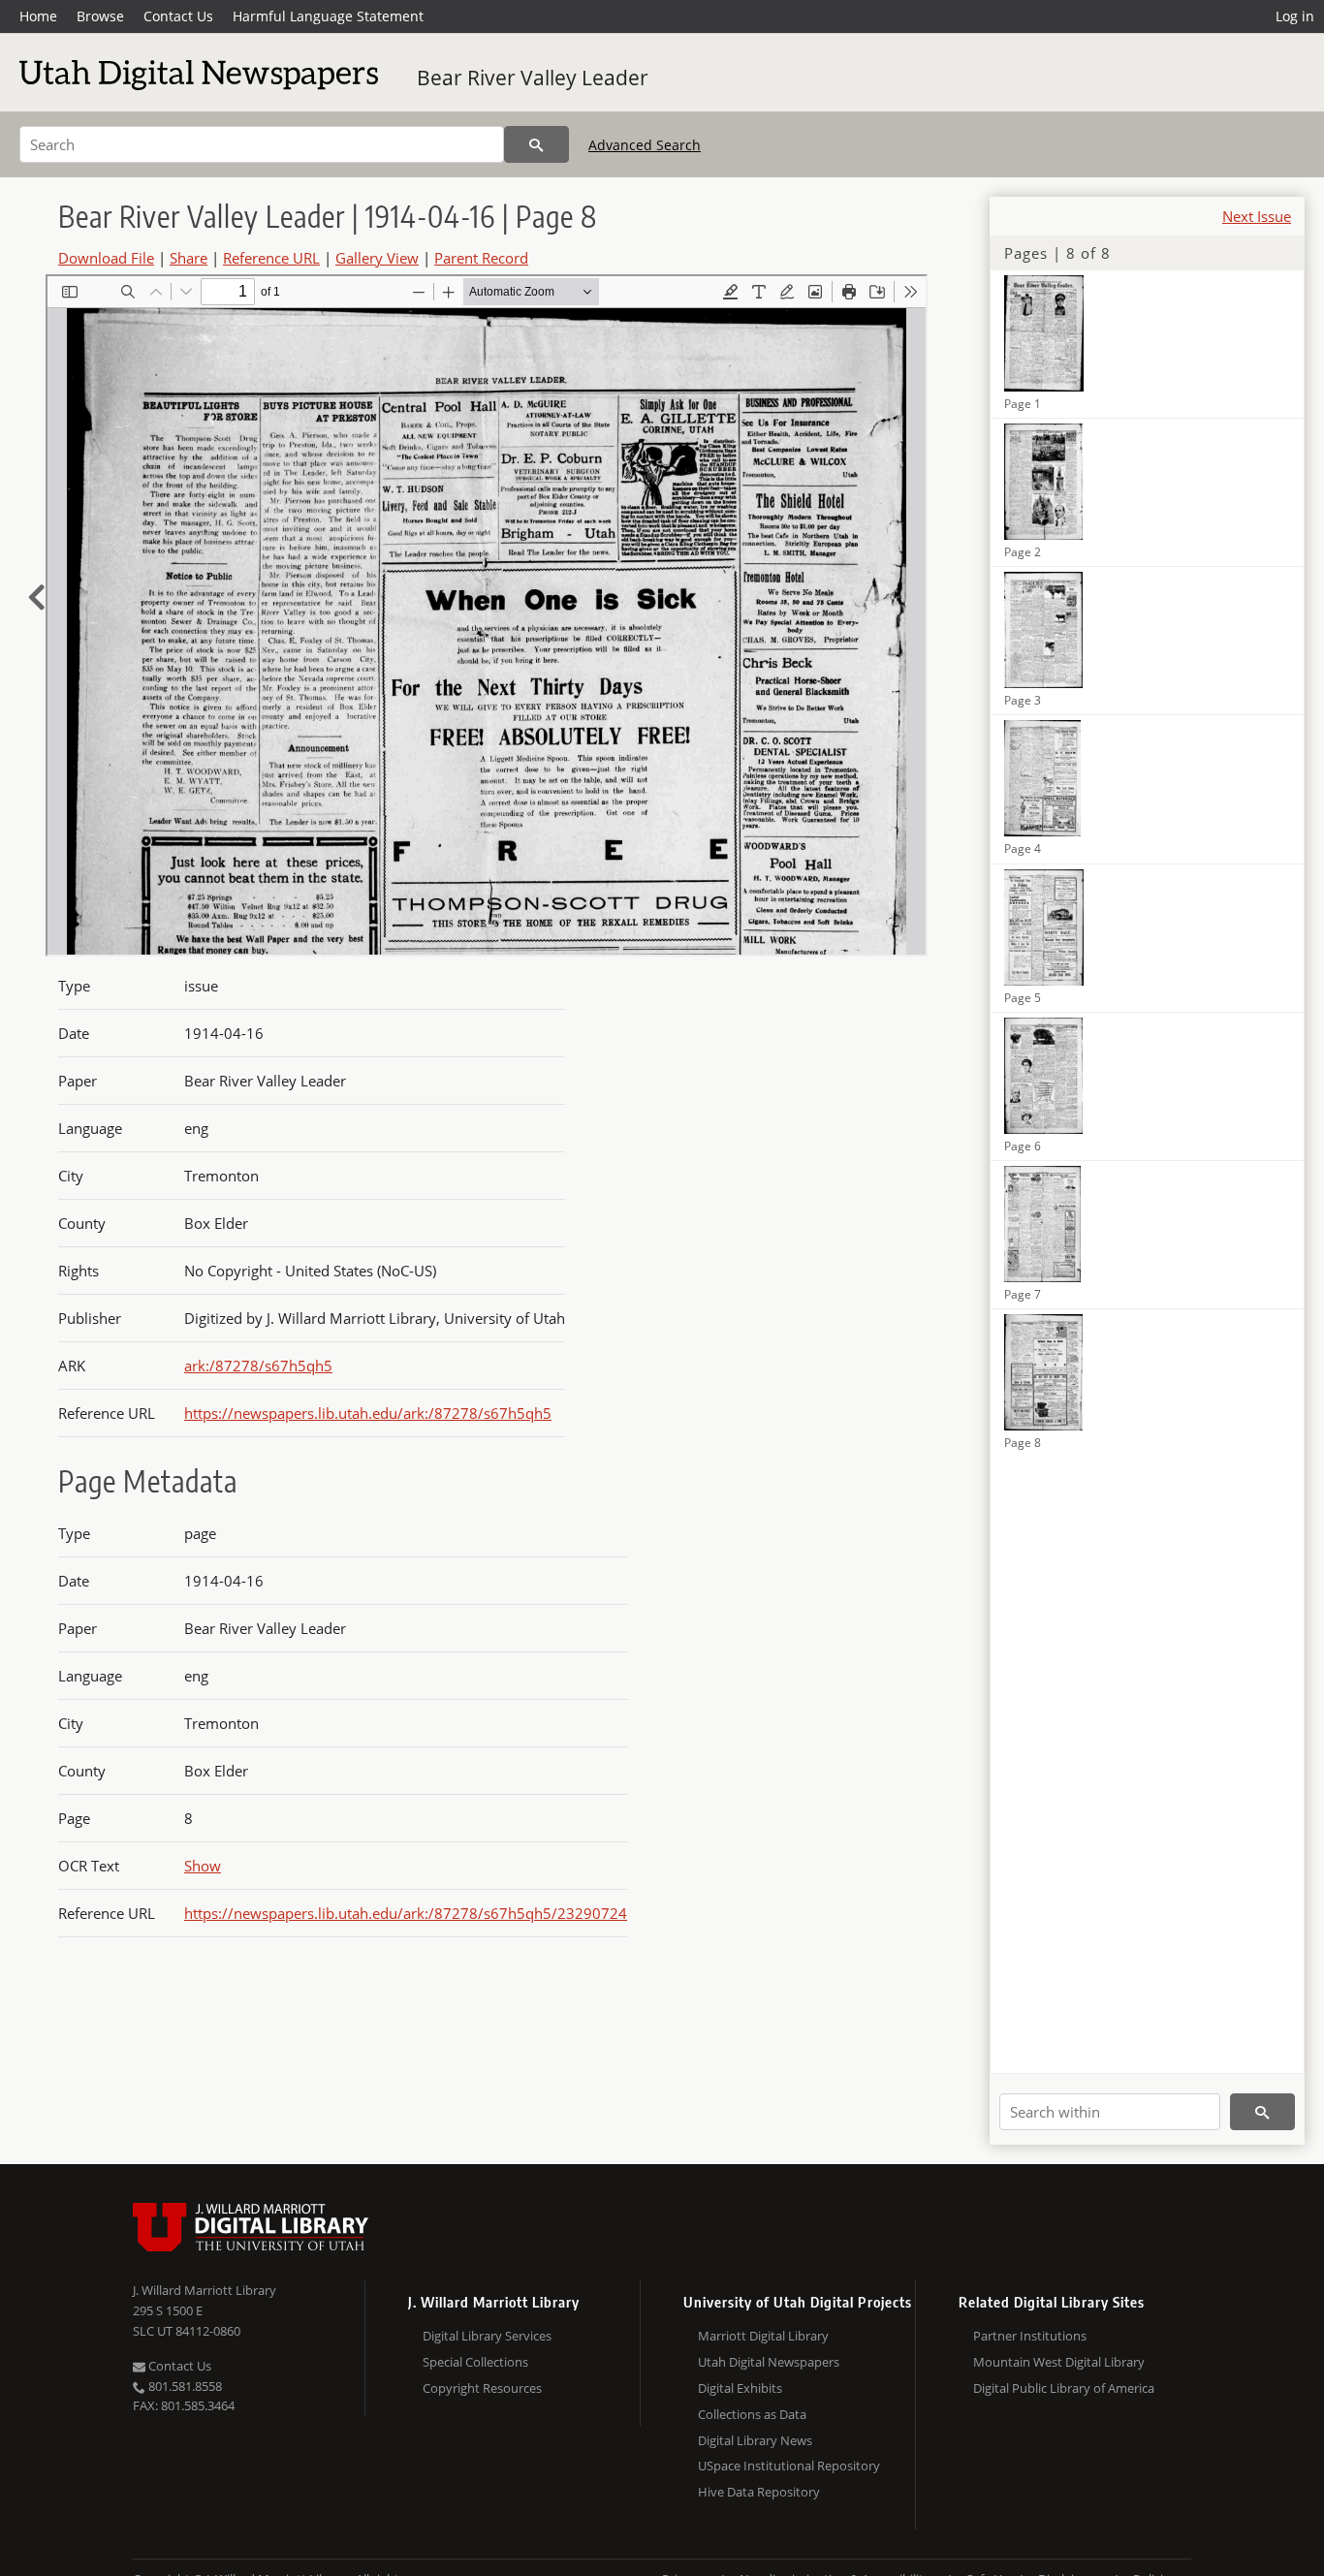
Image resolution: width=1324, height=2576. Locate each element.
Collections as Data (752, 2414)
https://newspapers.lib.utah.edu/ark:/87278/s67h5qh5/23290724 (406, 1913)
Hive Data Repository (759, 2492)
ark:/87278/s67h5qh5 (258, 1366)
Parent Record (481, 258)
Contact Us (178, 16)
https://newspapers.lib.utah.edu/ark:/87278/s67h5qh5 (368, 1413)
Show (203, 1866)
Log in (1295, 16)
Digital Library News (755, 2440)
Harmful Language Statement (328, 16)
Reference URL (271, 258)
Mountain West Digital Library (1059, 2362)
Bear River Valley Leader (533, 78)
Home (38, 16)
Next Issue (1257, 216)
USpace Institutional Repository (789, 2466)
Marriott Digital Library (763, 2336)
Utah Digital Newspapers (769, 2362)
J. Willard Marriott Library (205, 2290)
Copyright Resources (482, 2388)
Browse (100, 16)
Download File (106, 258)
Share (189, 258)
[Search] (536, 144)
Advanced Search (645, 145)
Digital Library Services (487, 2336)
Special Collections (475, 2362)
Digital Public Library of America (1064, 2388)
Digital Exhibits (740, 2388)
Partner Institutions (1030, 2336)
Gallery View (377, 258)
